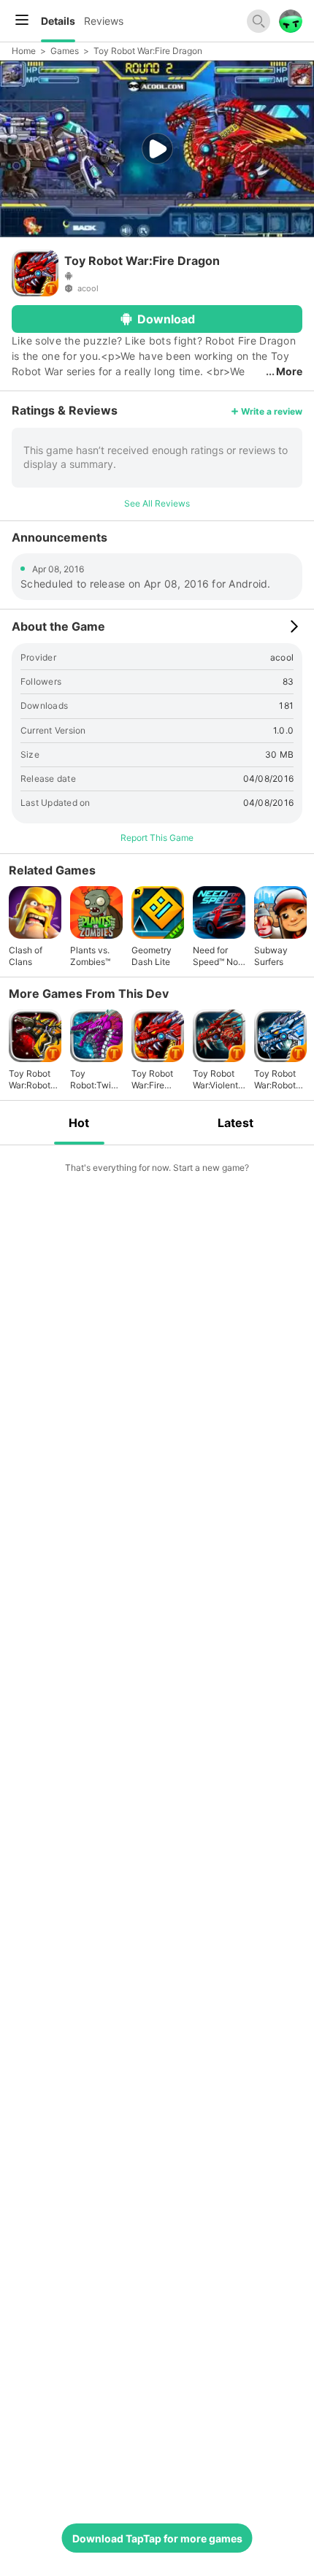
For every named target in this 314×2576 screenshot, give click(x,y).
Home (24, 51)
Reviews (104, 21)
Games (65, 51)
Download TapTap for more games (157, 2538)
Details (58, 21)
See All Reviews (157, 503)
